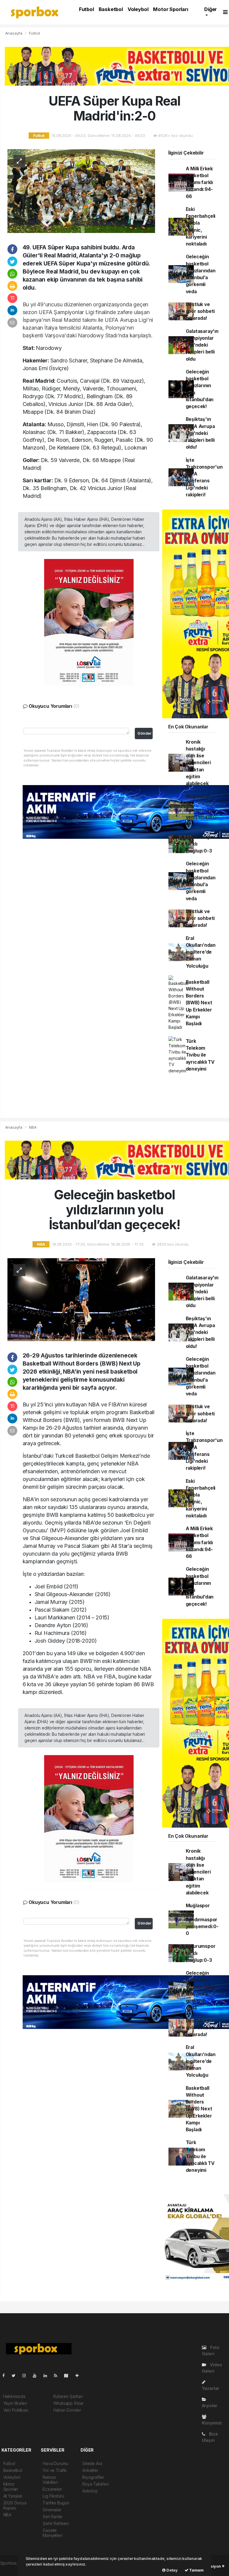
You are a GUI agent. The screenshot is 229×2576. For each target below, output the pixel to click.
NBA (33, 1127)
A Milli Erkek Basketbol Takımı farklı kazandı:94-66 (199, 183)
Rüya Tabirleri (95, 2484)
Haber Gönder (67, 2410)
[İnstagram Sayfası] (27, 2375)
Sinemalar (52, 2510)
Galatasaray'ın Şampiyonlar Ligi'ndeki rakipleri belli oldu (202, 345)
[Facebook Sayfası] (6, 2375)
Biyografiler (93, 2477)
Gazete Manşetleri (52, 2533)
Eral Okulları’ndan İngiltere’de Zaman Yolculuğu (201, 952)
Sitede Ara (92, 2463)
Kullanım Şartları (68, 2396)
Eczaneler (52, 2489)
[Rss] (58, 2375)
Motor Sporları (170, 9)
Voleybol (138, 9)
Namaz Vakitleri (50, 2480)
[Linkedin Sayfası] (48, 2375)
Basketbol (111, 9)
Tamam (196, 2570)
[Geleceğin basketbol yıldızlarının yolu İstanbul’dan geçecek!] (81, 1299)
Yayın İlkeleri (15, 2403)
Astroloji (90, 2491)
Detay (172, 2570)
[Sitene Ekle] (79, 2375)
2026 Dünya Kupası (15, 2505)
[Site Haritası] (69, 2375)
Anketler (90, 2470)
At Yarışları (13, 2496)
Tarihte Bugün (56, 2503)
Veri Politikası (16, 2410)
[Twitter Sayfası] (16, 2375)
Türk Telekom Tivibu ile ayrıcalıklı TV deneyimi (200, 1055)
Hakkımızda (14, 2396)
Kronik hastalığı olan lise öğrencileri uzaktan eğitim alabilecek (198, 763)
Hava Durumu (55, 2463)
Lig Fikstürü (53, 2496)
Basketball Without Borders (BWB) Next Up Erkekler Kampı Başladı (199, 1003)
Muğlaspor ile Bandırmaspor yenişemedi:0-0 (202, 810)
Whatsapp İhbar (69, 2403)
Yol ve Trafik (55, 2470)
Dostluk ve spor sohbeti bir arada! (200, 311)
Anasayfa (14, 33)
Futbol (86, 9)
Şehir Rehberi (56, 2523)
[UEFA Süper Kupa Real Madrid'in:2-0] (81, 190)
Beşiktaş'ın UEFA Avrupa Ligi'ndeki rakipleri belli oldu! (200, 433)
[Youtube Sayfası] (37, 2375)
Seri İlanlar (53, 2516)
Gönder (144, 733)
